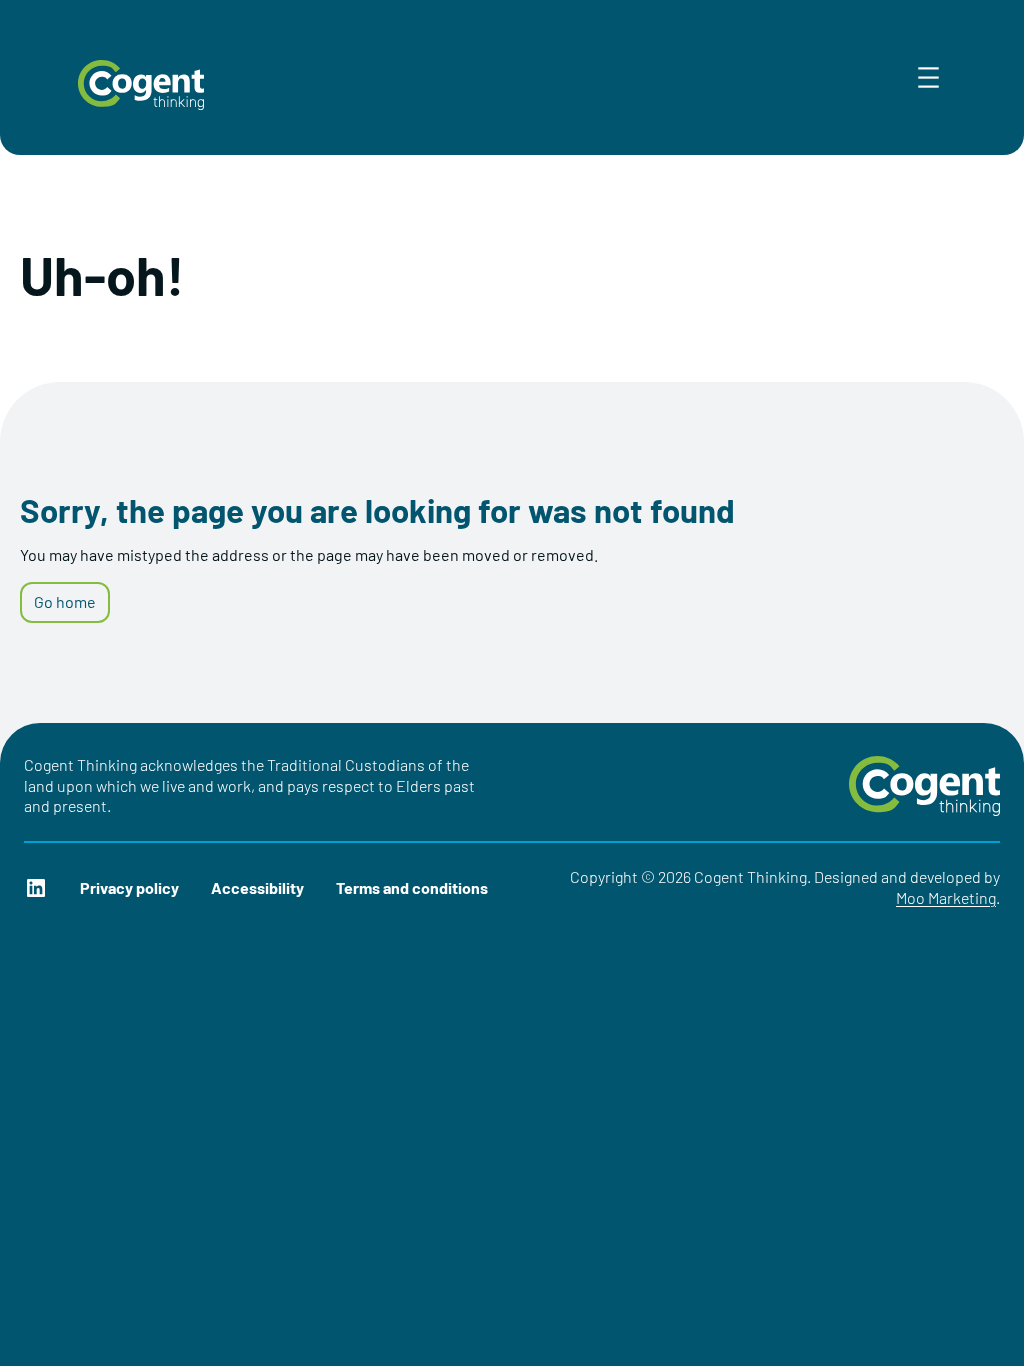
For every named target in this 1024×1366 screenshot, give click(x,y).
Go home (65, 601)
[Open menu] (928, 77)
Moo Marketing (946, 897)
